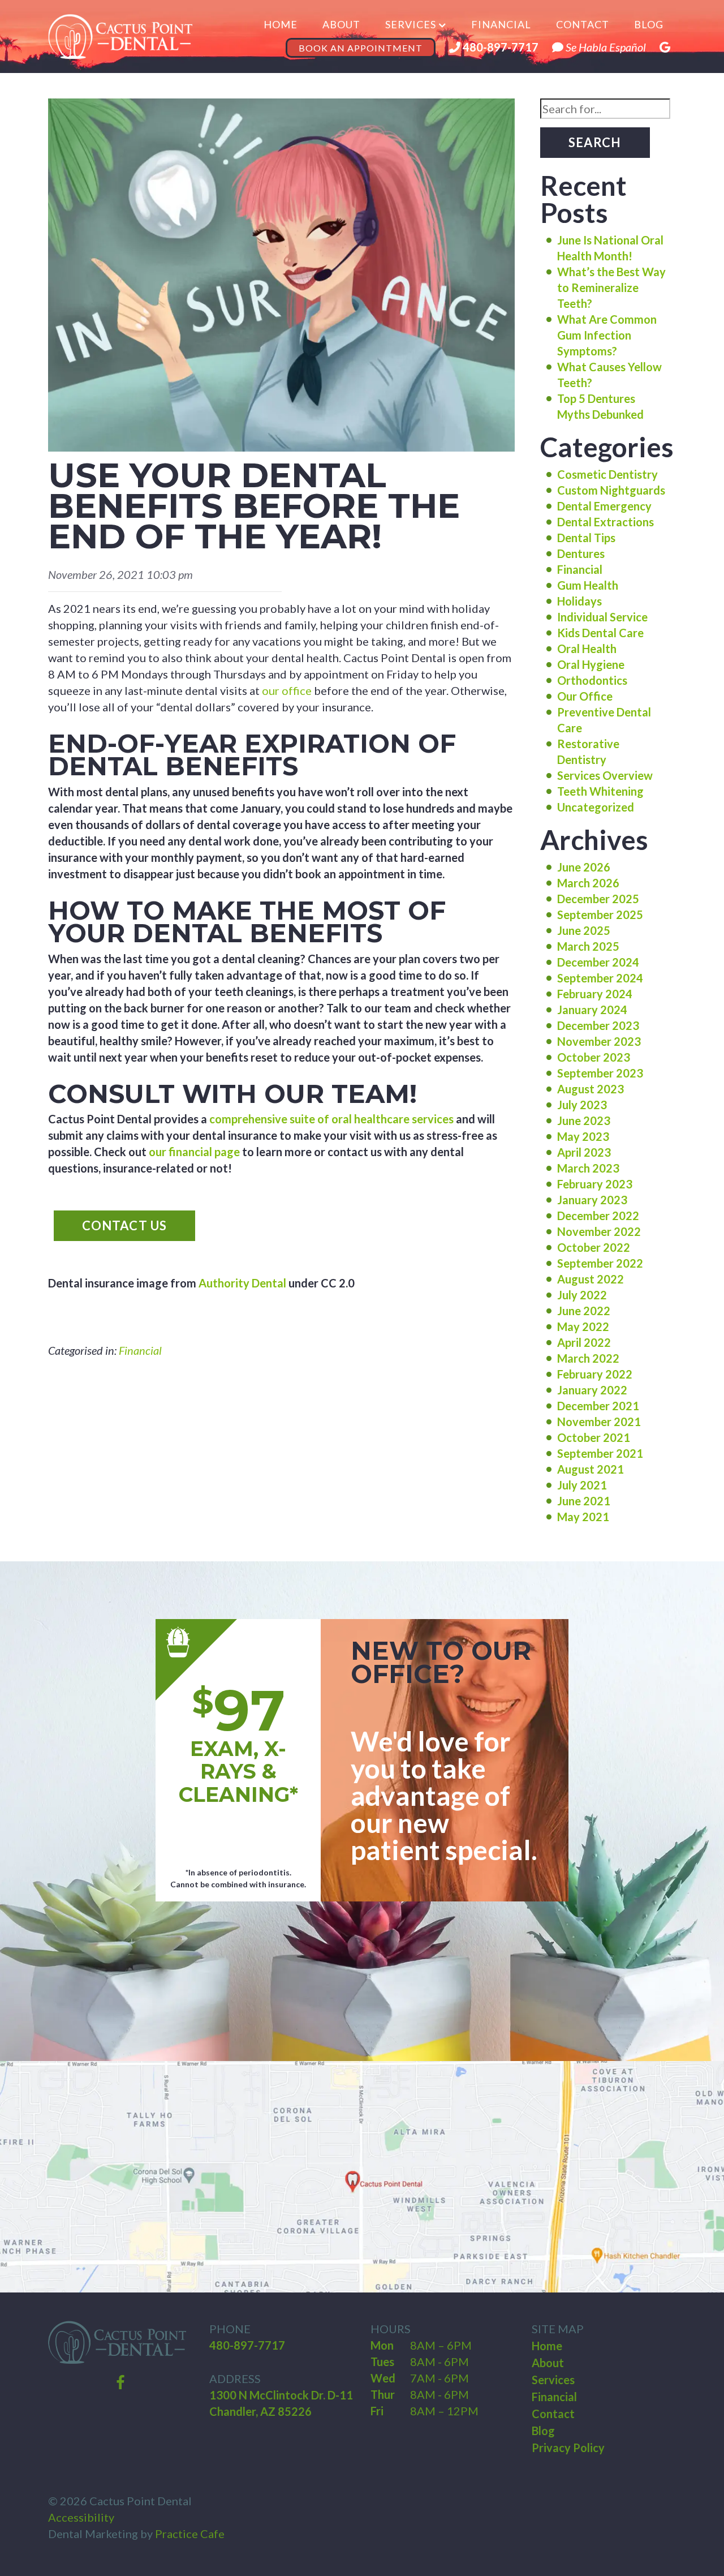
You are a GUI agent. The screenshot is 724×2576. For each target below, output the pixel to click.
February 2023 (595, 1184)
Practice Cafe (190, 2534)
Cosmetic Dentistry (607, 474)
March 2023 (588, 1168)
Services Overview (605, 775)
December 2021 (598, 1406)
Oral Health (587, 649)
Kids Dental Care (600, 633)
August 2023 (591, 1089)
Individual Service (602, 617)
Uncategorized (596, 807)
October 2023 (594, 1057)
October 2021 (594, 1437)
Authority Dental (242, 1283)
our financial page (194, 1152)
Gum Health (588, 585)
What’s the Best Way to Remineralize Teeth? (611, 287)
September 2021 (600, 1453)
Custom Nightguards (611, 490)
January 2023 (592, 1200)
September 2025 (600, 915)
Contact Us (124, 1225)
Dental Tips (586, 538)
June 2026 (584, 867)
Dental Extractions (606, 522)
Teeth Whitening (600, 791)
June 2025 (584, 930)
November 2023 (599, 1041)
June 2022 (584, 1311)
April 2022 (584, 1342)
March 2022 (588, 1358)
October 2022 (594, 1247)
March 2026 (588, 883)
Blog (649, 24)
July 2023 (582, 1105)
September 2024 (600, 978)
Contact (583, 24)
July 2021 (582, 1485)
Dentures (581, 553)
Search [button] (595, 142)
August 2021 (591, 1469)
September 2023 (600, 1073)
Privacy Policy (568, 2448)
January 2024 (592, 1010)
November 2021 (599, 1422)
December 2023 (598, 1025)
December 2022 (598, 1216)
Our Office (585, 696)
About (341, 24)
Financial (501, 24)
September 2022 (600, 1263)
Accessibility (81, 2517)
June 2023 (584, 1120)
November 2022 (599, 1231)
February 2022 (595, 1374)
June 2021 (584, 1501)
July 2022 (582, 1295)
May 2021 (583, 1517)
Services (411, 24)
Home (281, 24)
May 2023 (583, 1136)
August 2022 (591, 1279)
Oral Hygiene (591, 664)
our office (287, 690)
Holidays (579, 601)
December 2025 (598, 899)
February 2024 (595, 994)
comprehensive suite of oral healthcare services (331, 1119)
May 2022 (583, 1326)
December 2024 (598, 962)
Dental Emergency (604, 506)
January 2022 (592, 1390)
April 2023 (584, 1152)
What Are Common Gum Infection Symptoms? (607, 335)
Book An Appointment (361, 48)
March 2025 (588, 946)
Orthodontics (592, 680)
